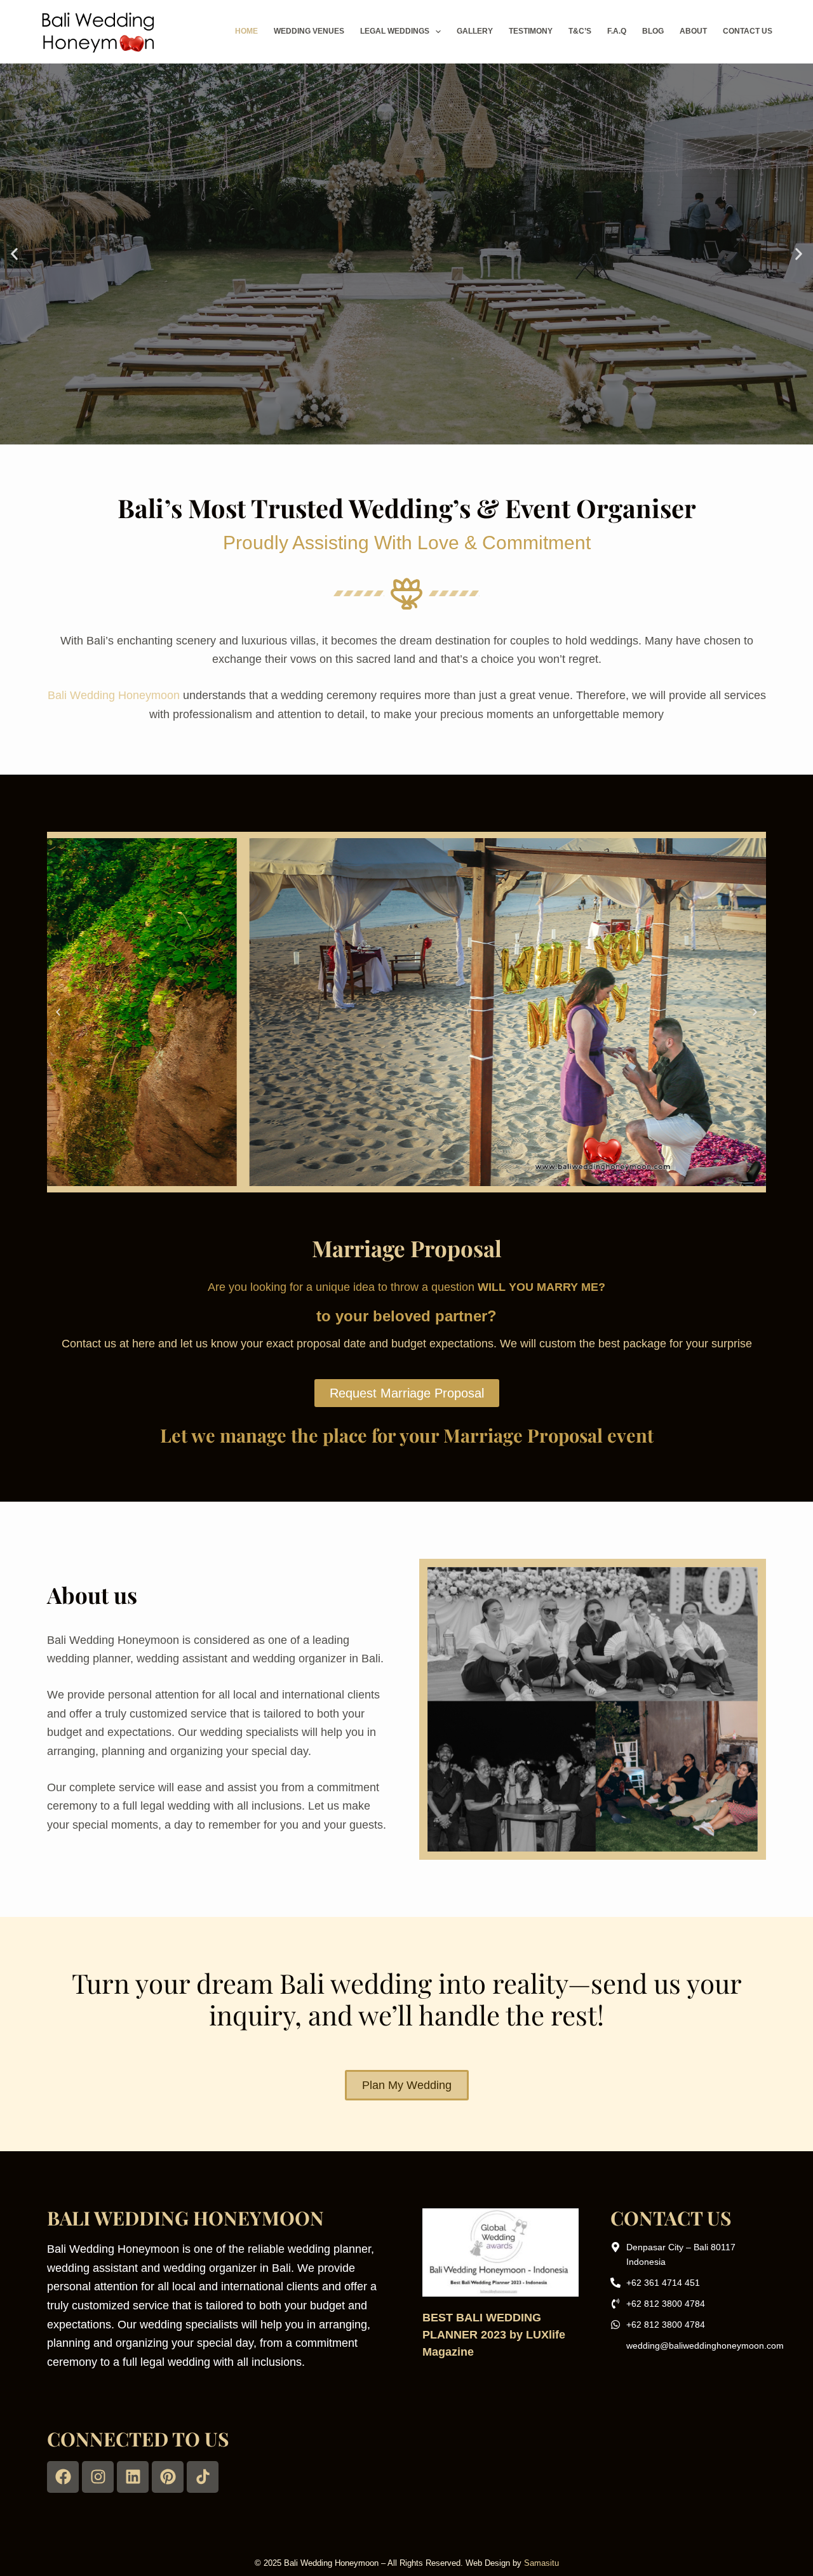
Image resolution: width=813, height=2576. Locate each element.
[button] (14, 254)
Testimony (531, 31)
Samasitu (541, 2563)
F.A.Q (617, 31)
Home (246, 31)
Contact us (748, 31)
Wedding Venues (309, 31)
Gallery (475, 31)
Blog (653, 31)
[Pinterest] (168, 2477)
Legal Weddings (395, 31)
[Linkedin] (133, 2477)
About (693, 31)
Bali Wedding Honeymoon (114, 695)
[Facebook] (63, 2477)
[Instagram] (98, 2477)
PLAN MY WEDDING (406, 299)
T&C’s (580, 31)
